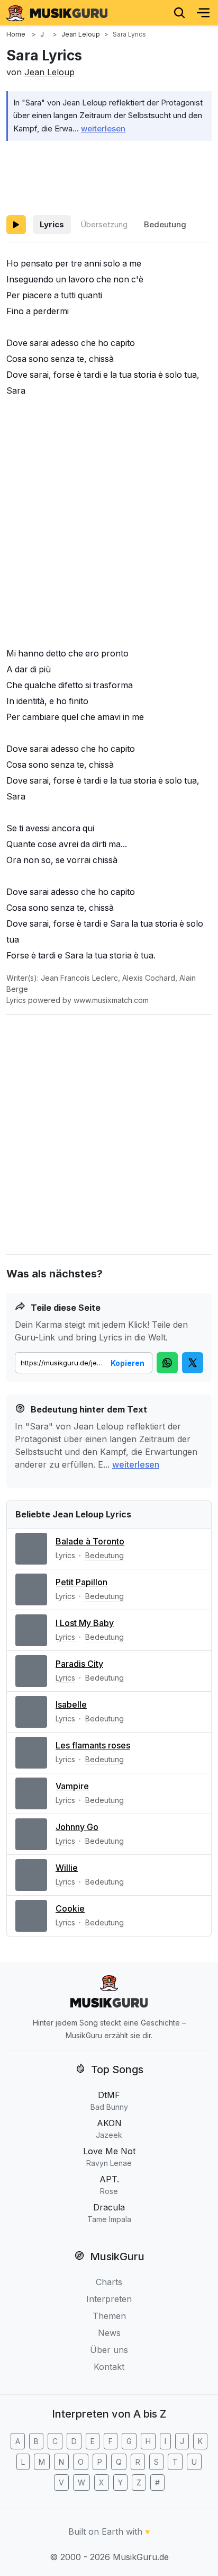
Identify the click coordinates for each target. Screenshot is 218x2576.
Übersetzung (104, 224)
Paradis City (79, 1664)
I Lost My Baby (85, 1623)
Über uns (109, 2350)
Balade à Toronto (90, 1541)
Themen (109, 2316)
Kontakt (109, 2367)
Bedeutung (165, 224)
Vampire (72, 1786)
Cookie (70, 1908)
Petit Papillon (81, 1582)
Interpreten (109, 2299)
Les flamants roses (93, 1745)
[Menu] (203, 13)
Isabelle (71, 1704)
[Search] (179, 13)
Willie (67, 1868)
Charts (109, 2282)
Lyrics (52, 224)
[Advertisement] (109, 176)
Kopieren (128, 1363)
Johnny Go (77, 1827)
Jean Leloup (49, 72)
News (109, 2333)
